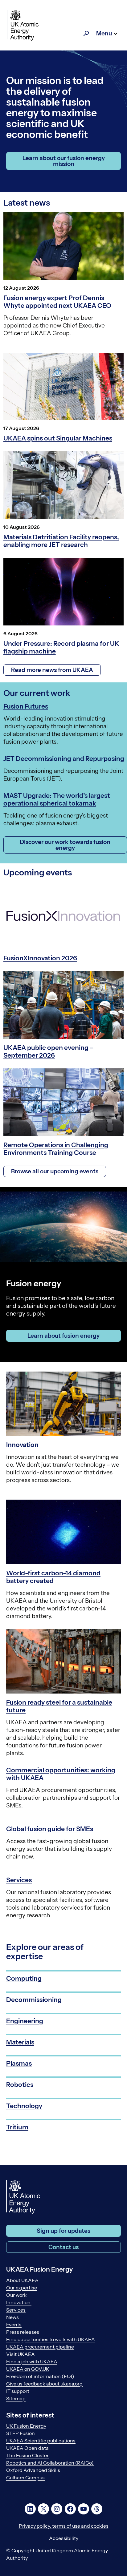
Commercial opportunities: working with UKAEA (61, 1774)
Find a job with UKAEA (32, 2361)
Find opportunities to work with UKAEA (51, 2339)
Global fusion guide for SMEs (50, 1829)
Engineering (25, 2021)
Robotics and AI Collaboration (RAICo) (50, 2463)
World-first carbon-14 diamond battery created (53, 1577)
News (12, 2317)
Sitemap (16, 2398)
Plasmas (19, 2063)
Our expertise (22, 2288)
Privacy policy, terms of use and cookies (64, 2526)
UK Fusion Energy (26, 2426)
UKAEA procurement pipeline (40, 2347)
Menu (104, 33)
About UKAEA (23, 2280)
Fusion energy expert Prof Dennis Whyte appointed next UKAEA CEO (57, 302)
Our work (16, 2295)
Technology (24, 2106)
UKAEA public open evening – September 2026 (49, 1051)
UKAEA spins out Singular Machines (58, 438)
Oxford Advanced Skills (33, 2470)
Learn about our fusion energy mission (64, 161)
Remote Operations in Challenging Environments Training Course (56, 1149)
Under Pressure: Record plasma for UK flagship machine (61, 647)
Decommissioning (34, 2000)
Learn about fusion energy (63, 1336)
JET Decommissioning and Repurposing (64, 759)
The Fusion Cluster (27, 2455)
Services (19, 1880)
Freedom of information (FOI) (40, 2376)
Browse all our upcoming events (55, 1171)
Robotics (20, 2085)
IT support (18, 2391)
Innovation (23, 1445)
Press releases (23, 2332)
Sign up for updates (63, 2231)
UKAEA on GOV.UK (28, 2369)
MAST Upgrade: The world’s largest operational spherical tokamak (57, 799)
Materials (20, 2042)
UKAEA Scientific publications (41, 2441)
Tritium (17, 2127)
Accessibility (64, 2538)
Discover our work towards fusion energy (65, 845)
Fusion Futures (26, 706)
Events (14, 2325)
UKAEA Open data (27, 2448)
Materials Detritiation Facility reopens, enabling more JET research (61, 541)
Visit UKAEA (20, 2354)
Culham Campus (25, 2478)
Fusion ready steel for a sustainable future (59, 1706)
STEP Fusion (20, 2433)
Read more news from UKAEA (52, 670)
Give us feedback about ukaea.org (44, 2384)
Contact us (63, 2247)
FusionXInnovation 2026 (40, 958)
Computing (24, 1978)
